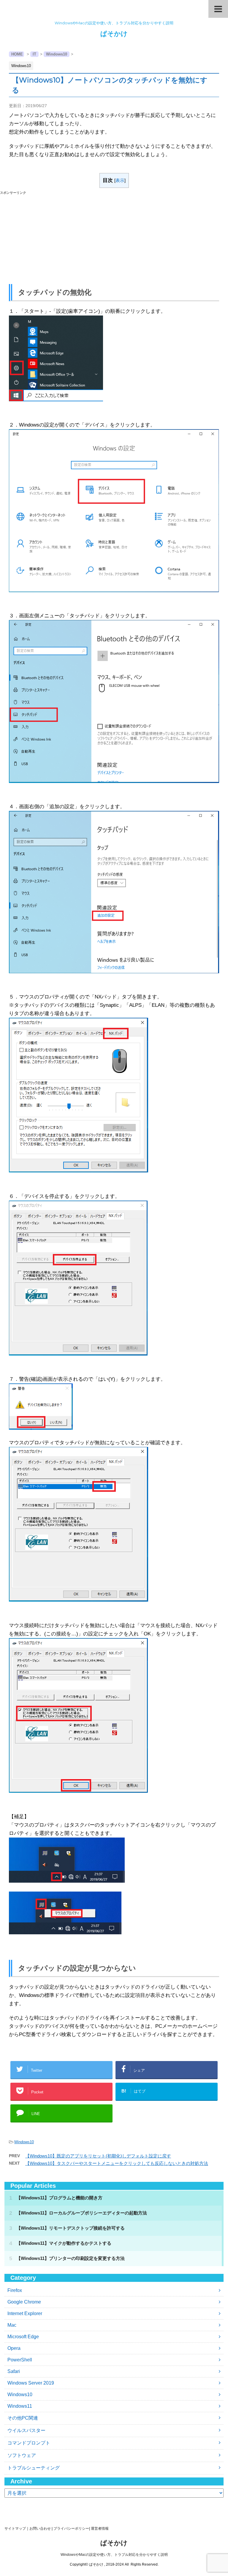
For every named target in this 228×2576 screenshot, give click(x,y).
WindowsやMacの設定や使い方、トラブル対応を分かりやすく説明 (114, 2555)
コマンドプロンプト (29, 2443)
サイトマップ (15, 2529)
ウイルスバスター (26, 2430)
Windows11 (20, 2406)
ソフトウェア (22, 2455)
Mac (12, 2325)
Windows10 (24, 2142)
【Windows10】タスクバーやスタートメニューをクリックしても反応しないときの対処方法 (117, 2163)
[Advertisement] (114, 237)
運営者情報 (100, 2529)
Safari (14, 2371)
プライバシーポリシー (71, 2529)
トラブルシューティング (34, 2468)
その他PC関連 (23, 2418)
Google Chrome (24, 2302)
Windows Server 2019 (31, 2383)
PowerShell (20, 2360)
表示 (120, 180)
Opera (14, 2348)
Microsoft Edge (23, 2337)
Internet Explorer (25, 2313)
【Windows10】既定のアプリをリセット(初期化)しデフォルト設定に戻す (98, 2156)
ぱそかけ (114, 34)
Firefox (15, 2290)
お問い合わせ (40, 2529)
